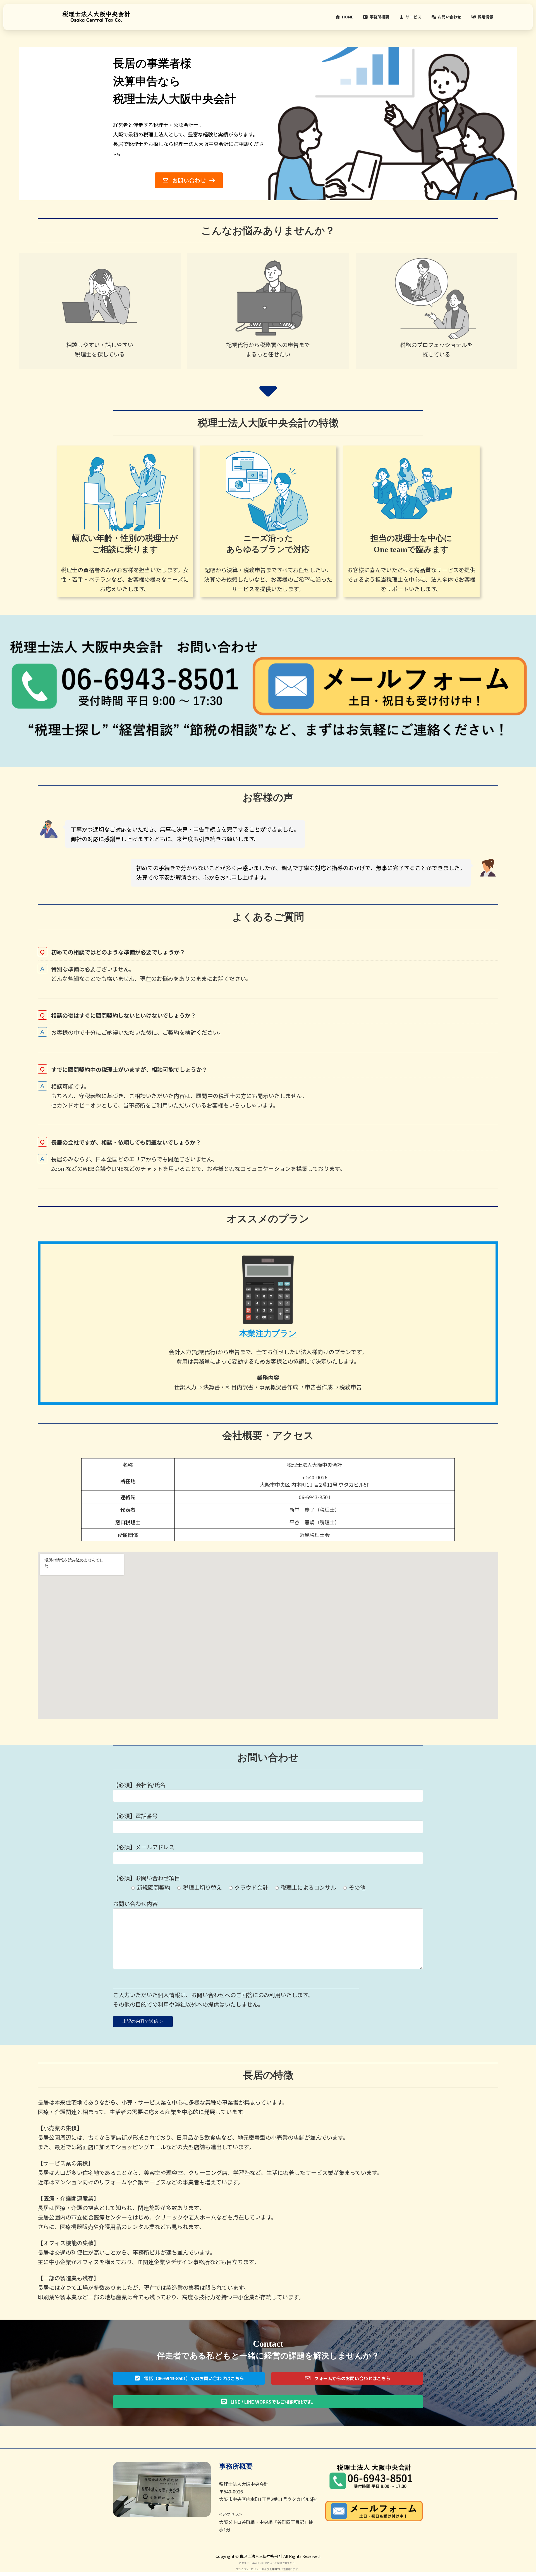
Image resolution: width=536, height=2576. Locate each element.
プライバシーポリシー (249, 2569)
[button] (189, 180)
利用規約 (275, 2569)
